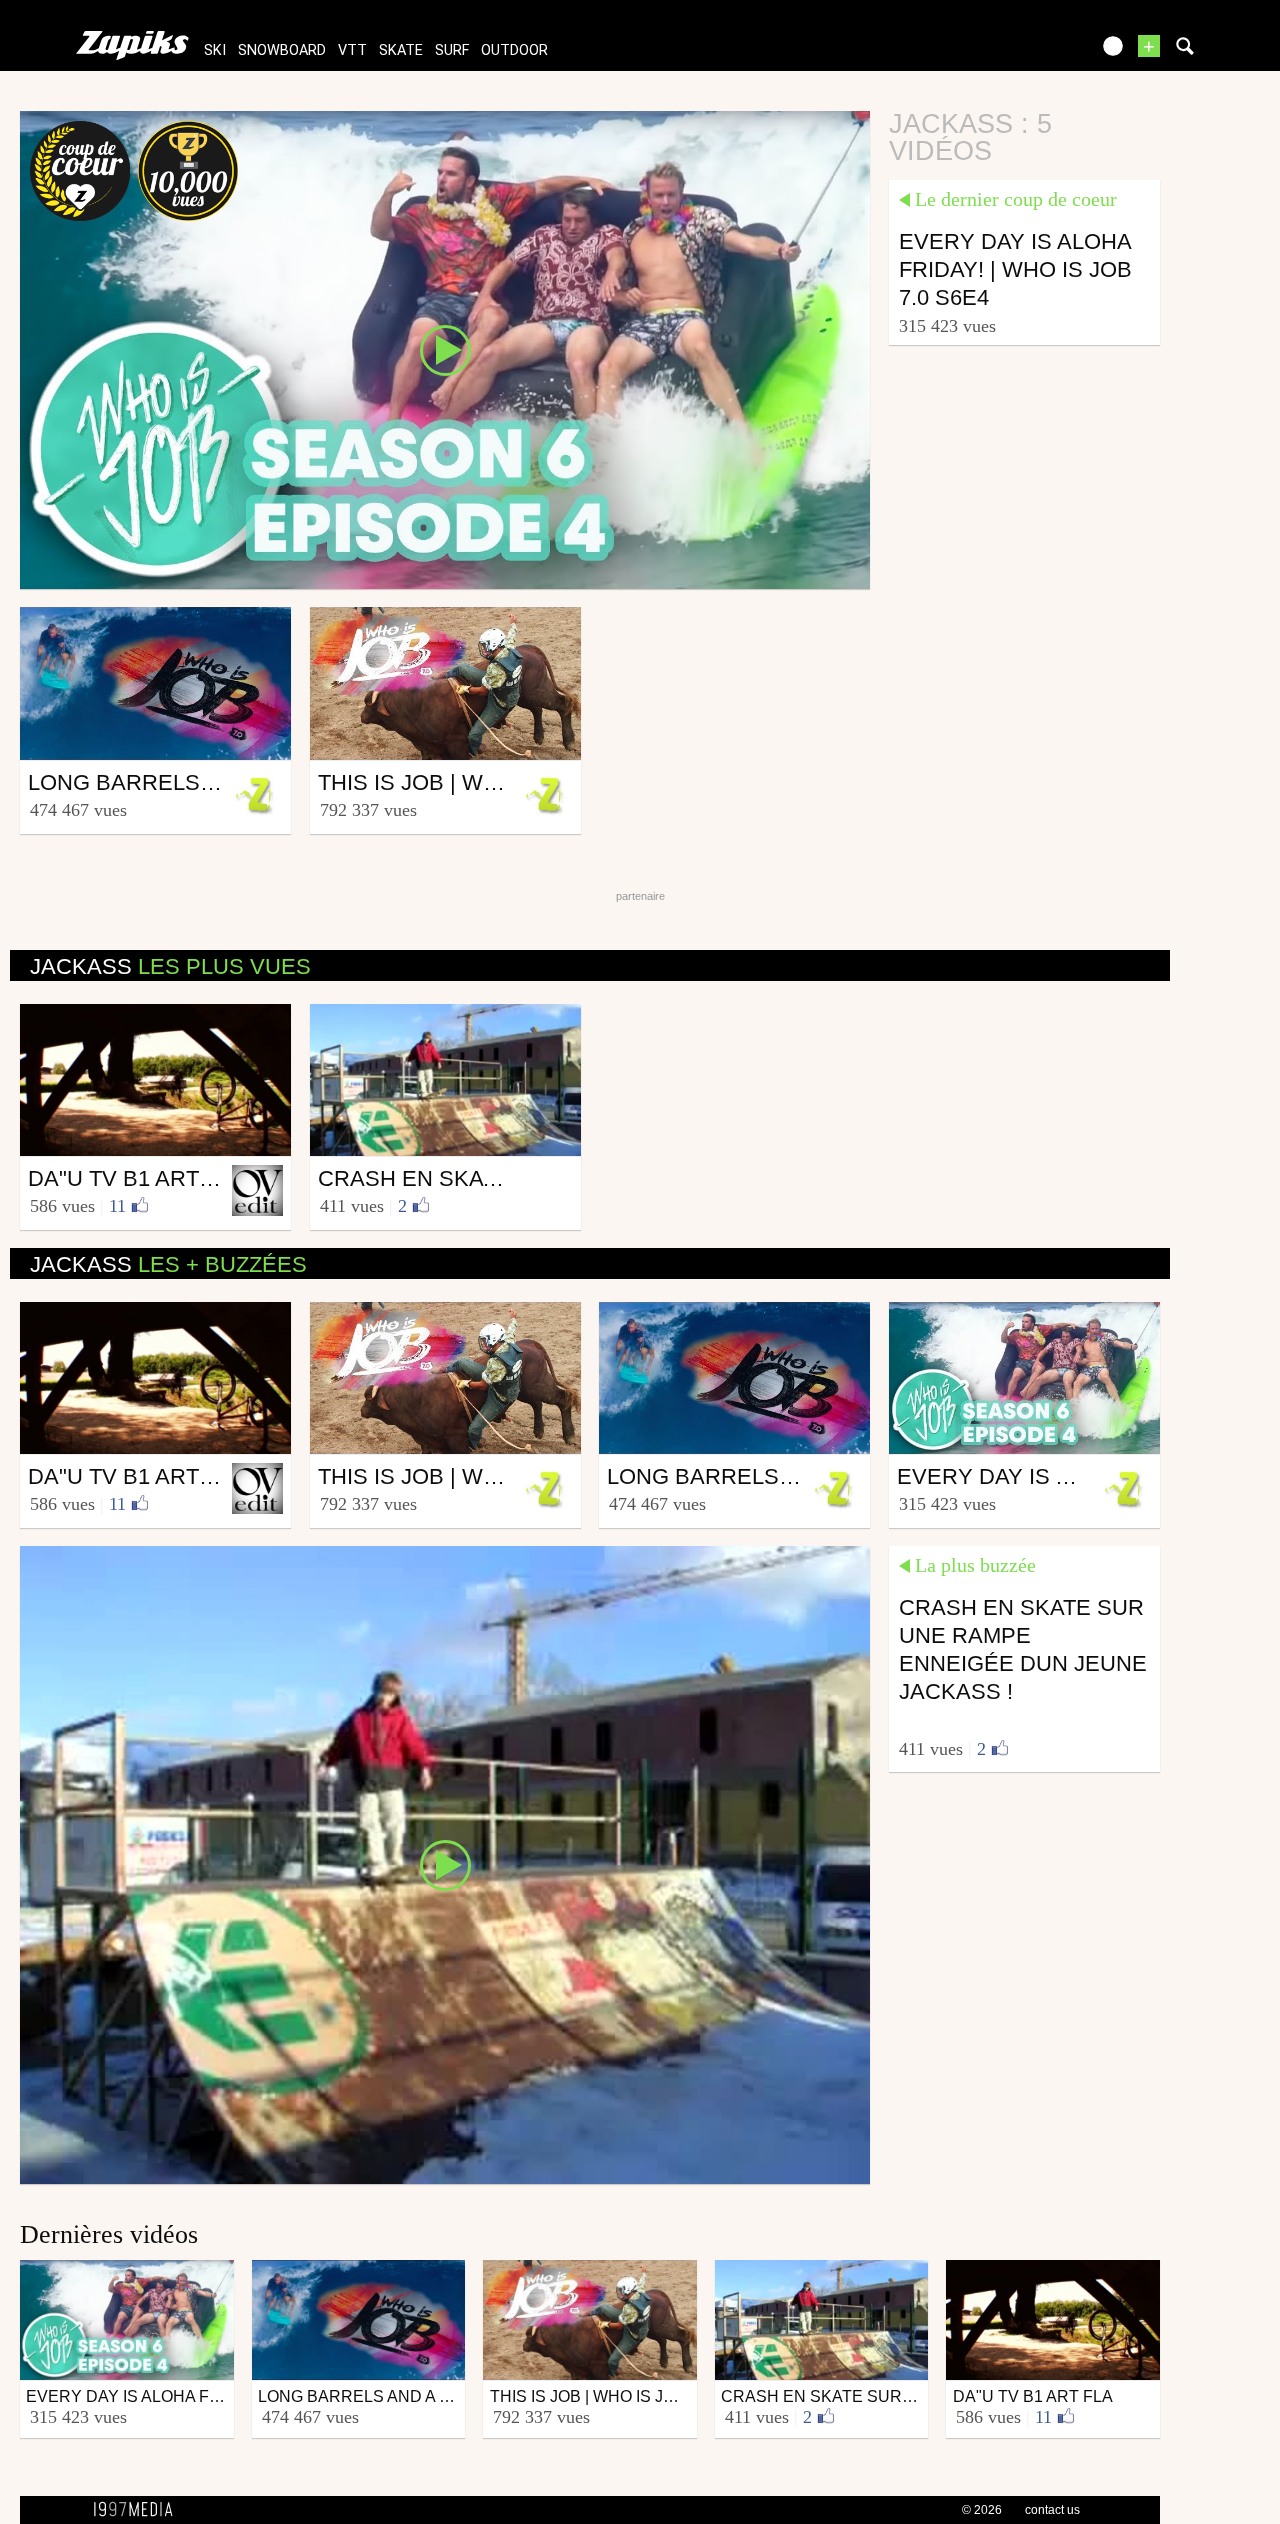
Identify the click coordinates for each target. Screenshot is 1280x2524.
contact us (1052, 2510)
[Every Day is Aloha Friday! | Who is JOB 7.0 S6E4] (445, 349)
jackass (170, 966)
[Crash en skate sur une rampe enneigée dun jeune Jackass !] (445, 1863)
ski (215, 50)
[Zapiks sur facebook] (1032, 52)
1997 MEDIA (139, 2510)
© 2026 (982, 2510)
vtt (352, 50)
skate (401, 50)
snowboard (282, 50)
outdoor (514, 50)
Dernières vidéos (109, 2234)
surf (452, 50)
